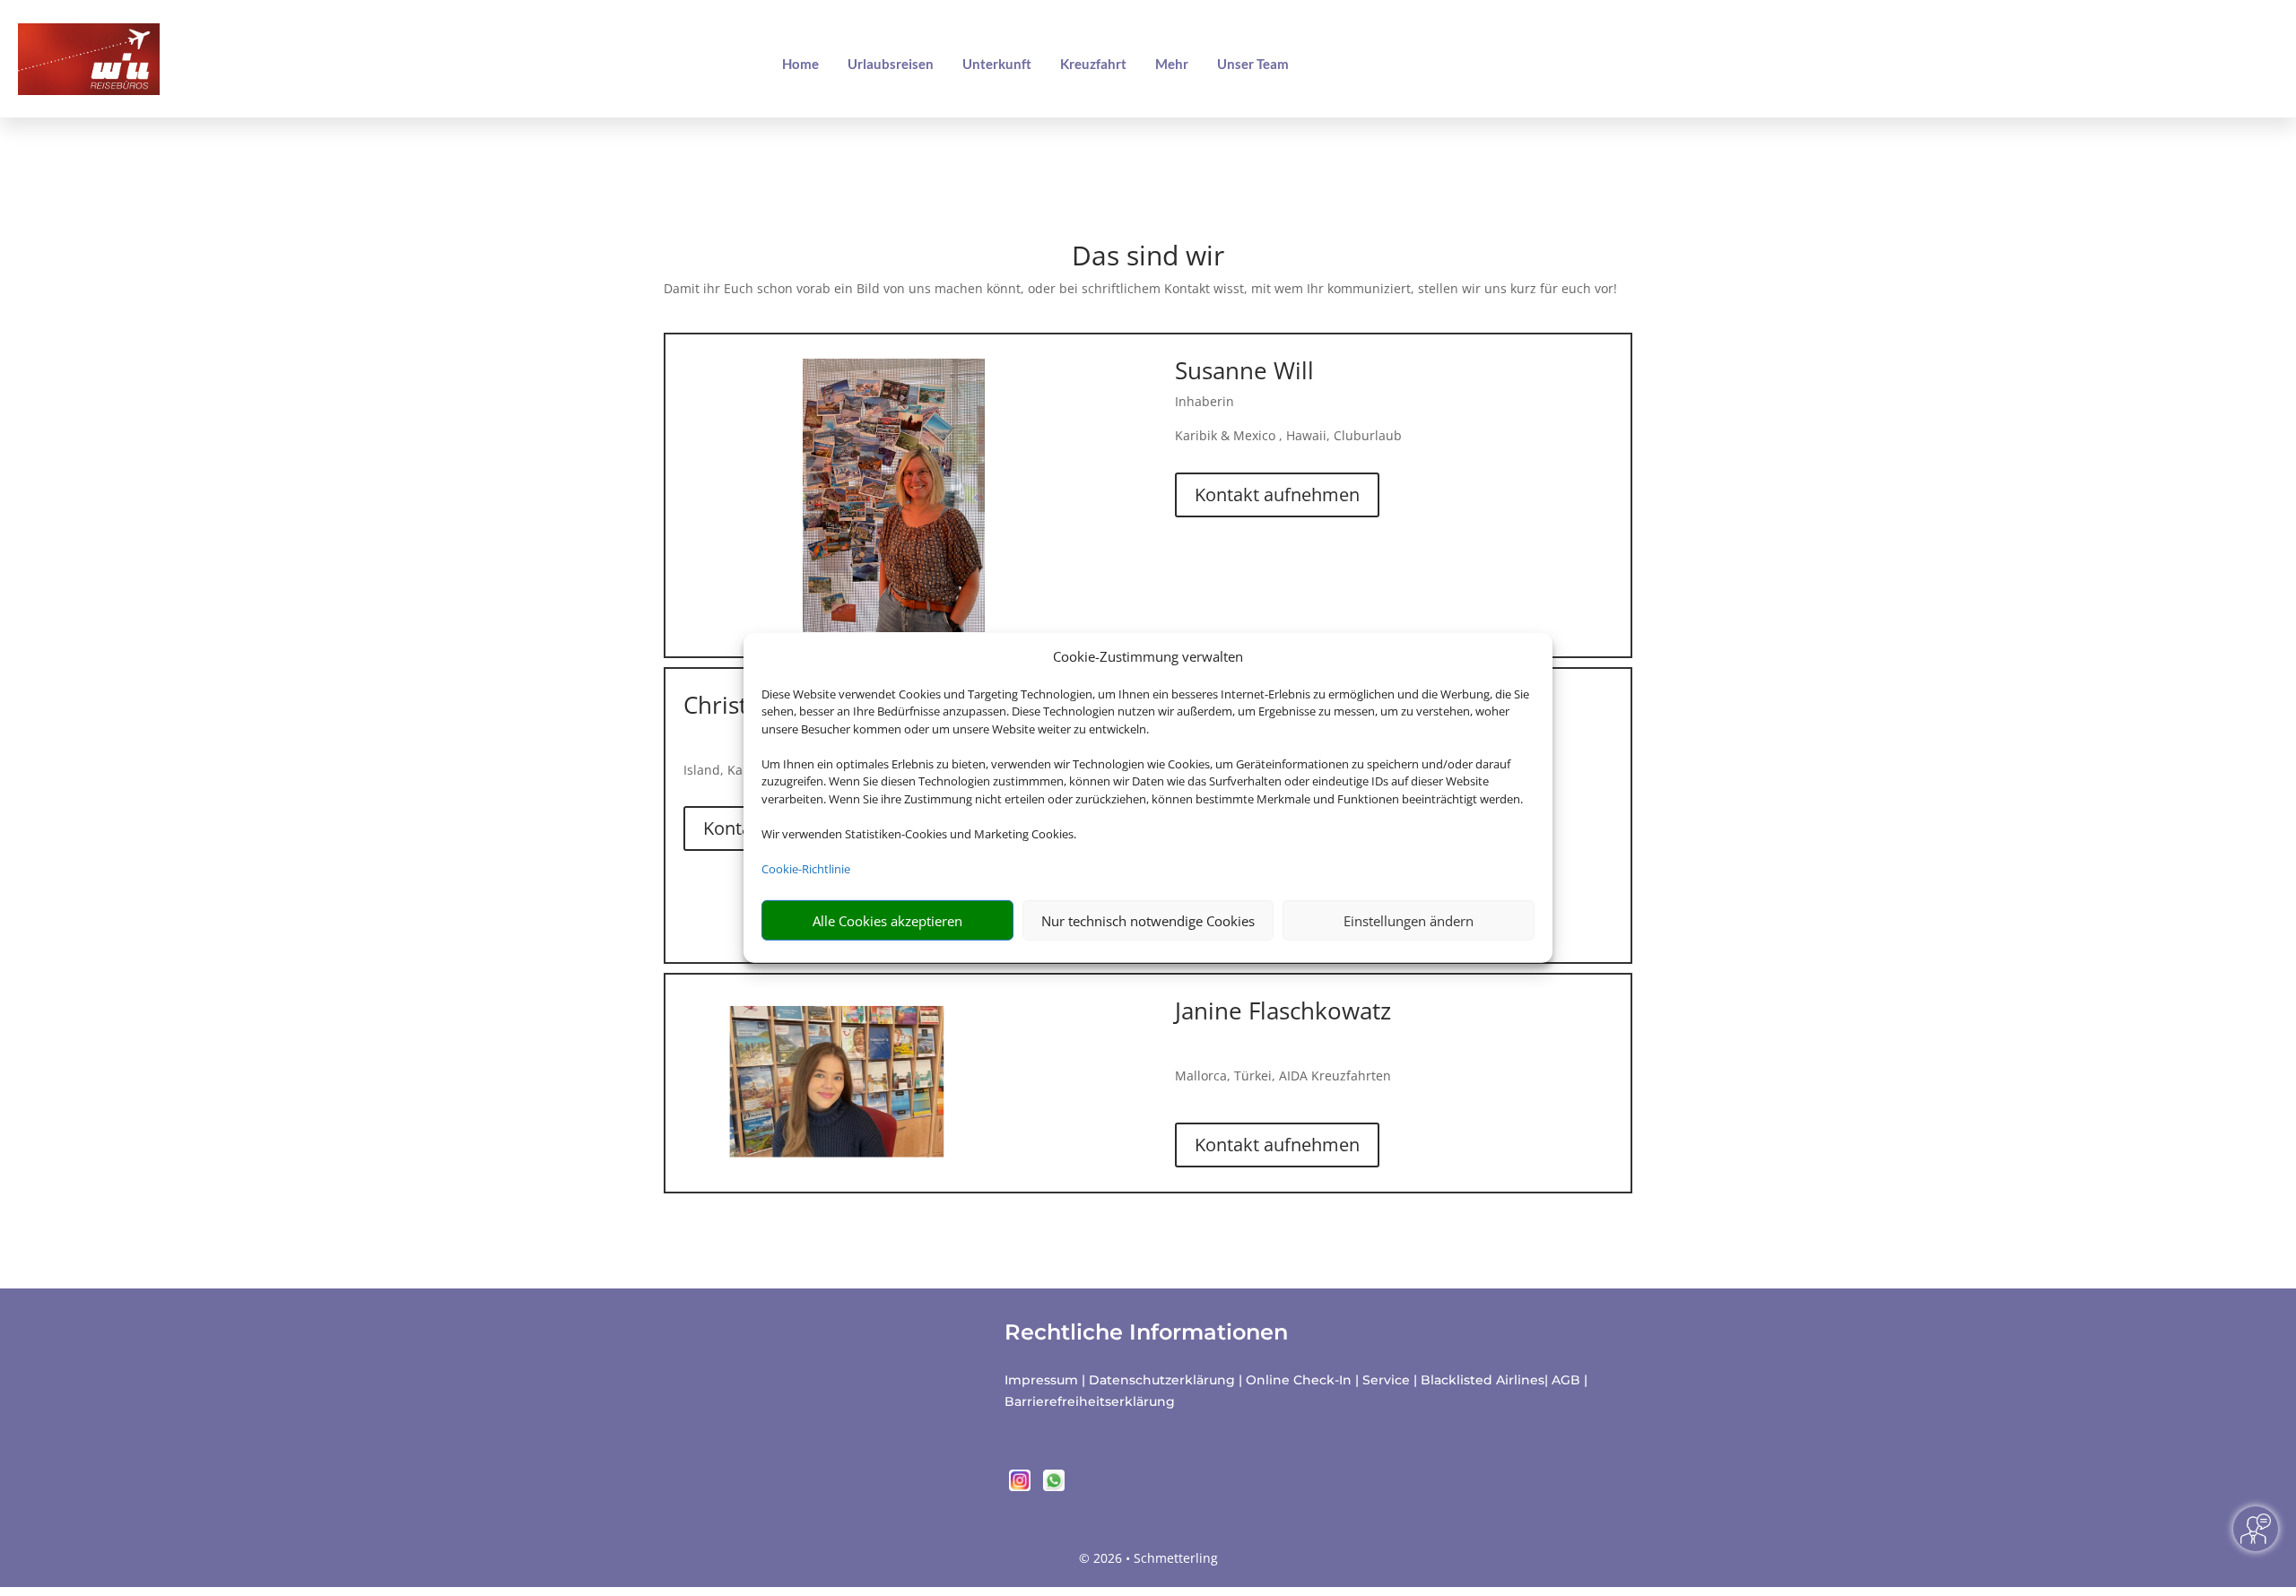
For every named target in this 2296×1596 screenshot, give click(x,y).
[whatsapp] (1054, 1486)
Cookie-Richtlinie (806, 869)
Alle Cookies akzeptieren (887, 921)
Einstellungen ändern (1409, 921)
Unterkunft (997, 64)
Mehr (1172, 64)
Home (800, 64)
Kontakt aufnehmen (1277, 494)
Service (1386, 1380)
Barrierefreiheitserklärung (1090, 1401)
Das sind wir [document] (1148, 258)
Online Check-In (1299, 1380)
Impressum (1041, 1380)
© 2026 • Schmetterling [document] (1148, 1558)
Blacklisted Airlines (1483, 1380)
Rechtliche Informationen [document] (1146, 1332)
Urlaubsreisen (891, 64)
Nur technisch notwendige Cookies (1148, 921)
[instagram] (1022, 1486)
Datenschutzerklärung (1162, 1380)
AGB (1566, 1380)
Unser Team (1253, 64)
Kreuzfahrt (1093, 64)
